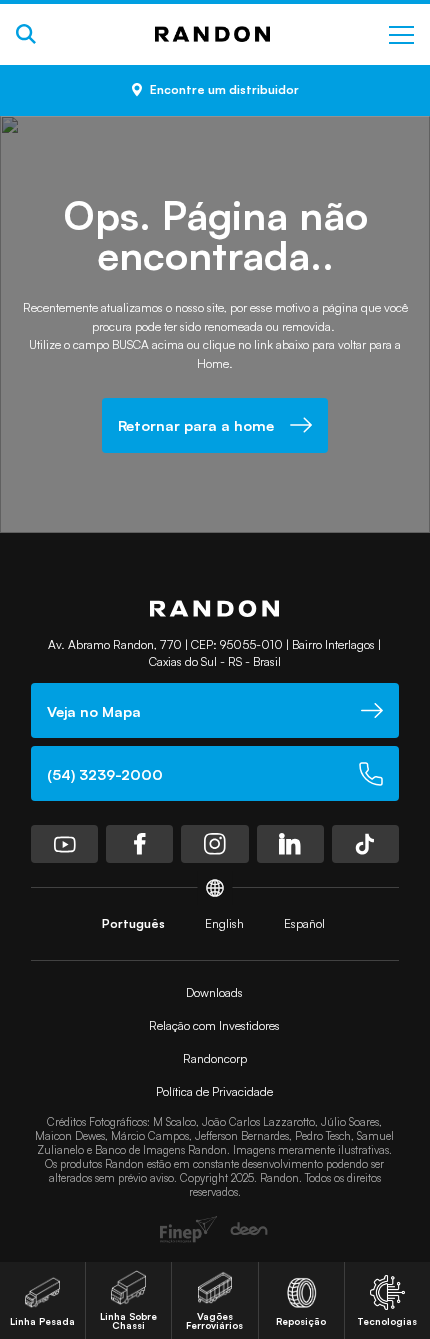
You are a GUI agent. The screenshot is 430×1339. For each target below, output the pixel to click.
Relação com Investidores (214, 1025)
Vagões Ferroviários (214, 1321)
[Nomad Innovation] (188, 1229)
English (224, 923)
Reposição (301, 1321)
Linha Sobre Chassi (128, 1321)
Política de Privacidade (214, 1091)
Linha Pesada (42, 1321)
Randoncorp (215, 1058)
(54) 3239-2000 (105, 774)
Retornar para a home (196, 425)
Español (304, 923)
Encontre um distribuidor (224, 89)
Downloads (214, 992)
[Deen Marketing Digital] (249, 1229)
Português (133, 923)
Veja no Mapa (94, 711)
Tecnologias (387, 1321)
